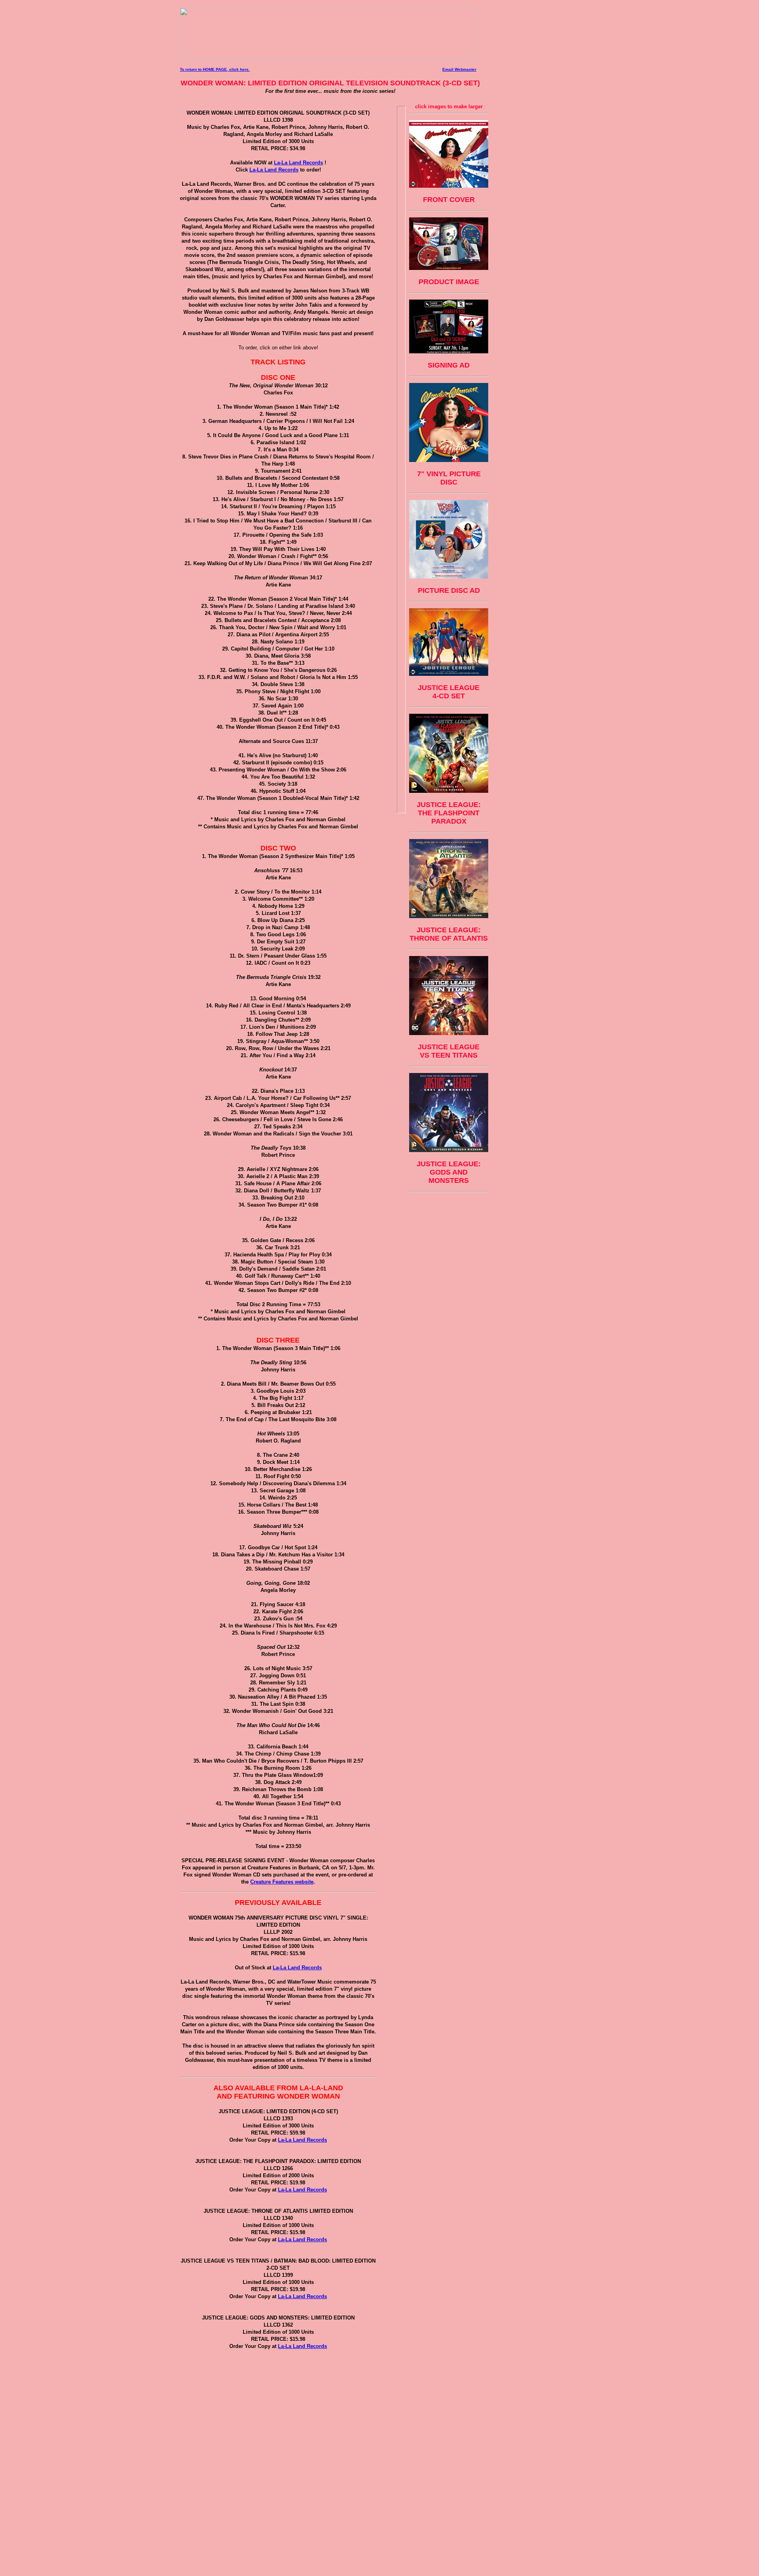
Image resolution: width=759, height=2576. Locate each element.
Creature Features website (282, 1882)
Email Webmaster (459, 69)
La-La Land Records (298, 163)
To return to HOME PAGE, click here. (215, 69)
